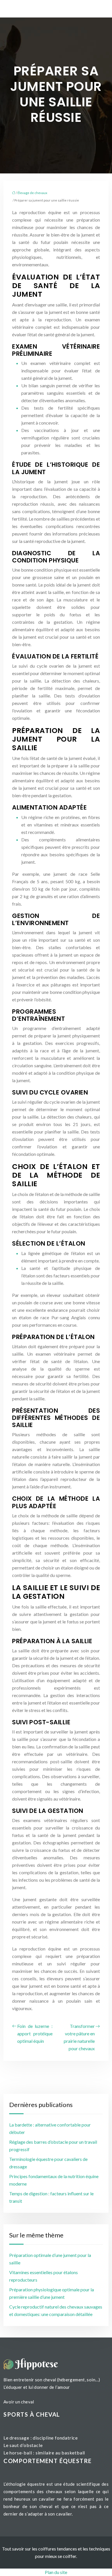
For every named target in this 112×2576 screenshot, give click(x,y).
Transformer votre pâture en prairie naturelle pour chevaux (79, 2037)
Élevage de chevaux (32, 193)
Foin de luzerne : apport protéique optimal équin (35, 2033)
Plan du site (56, 2572)
